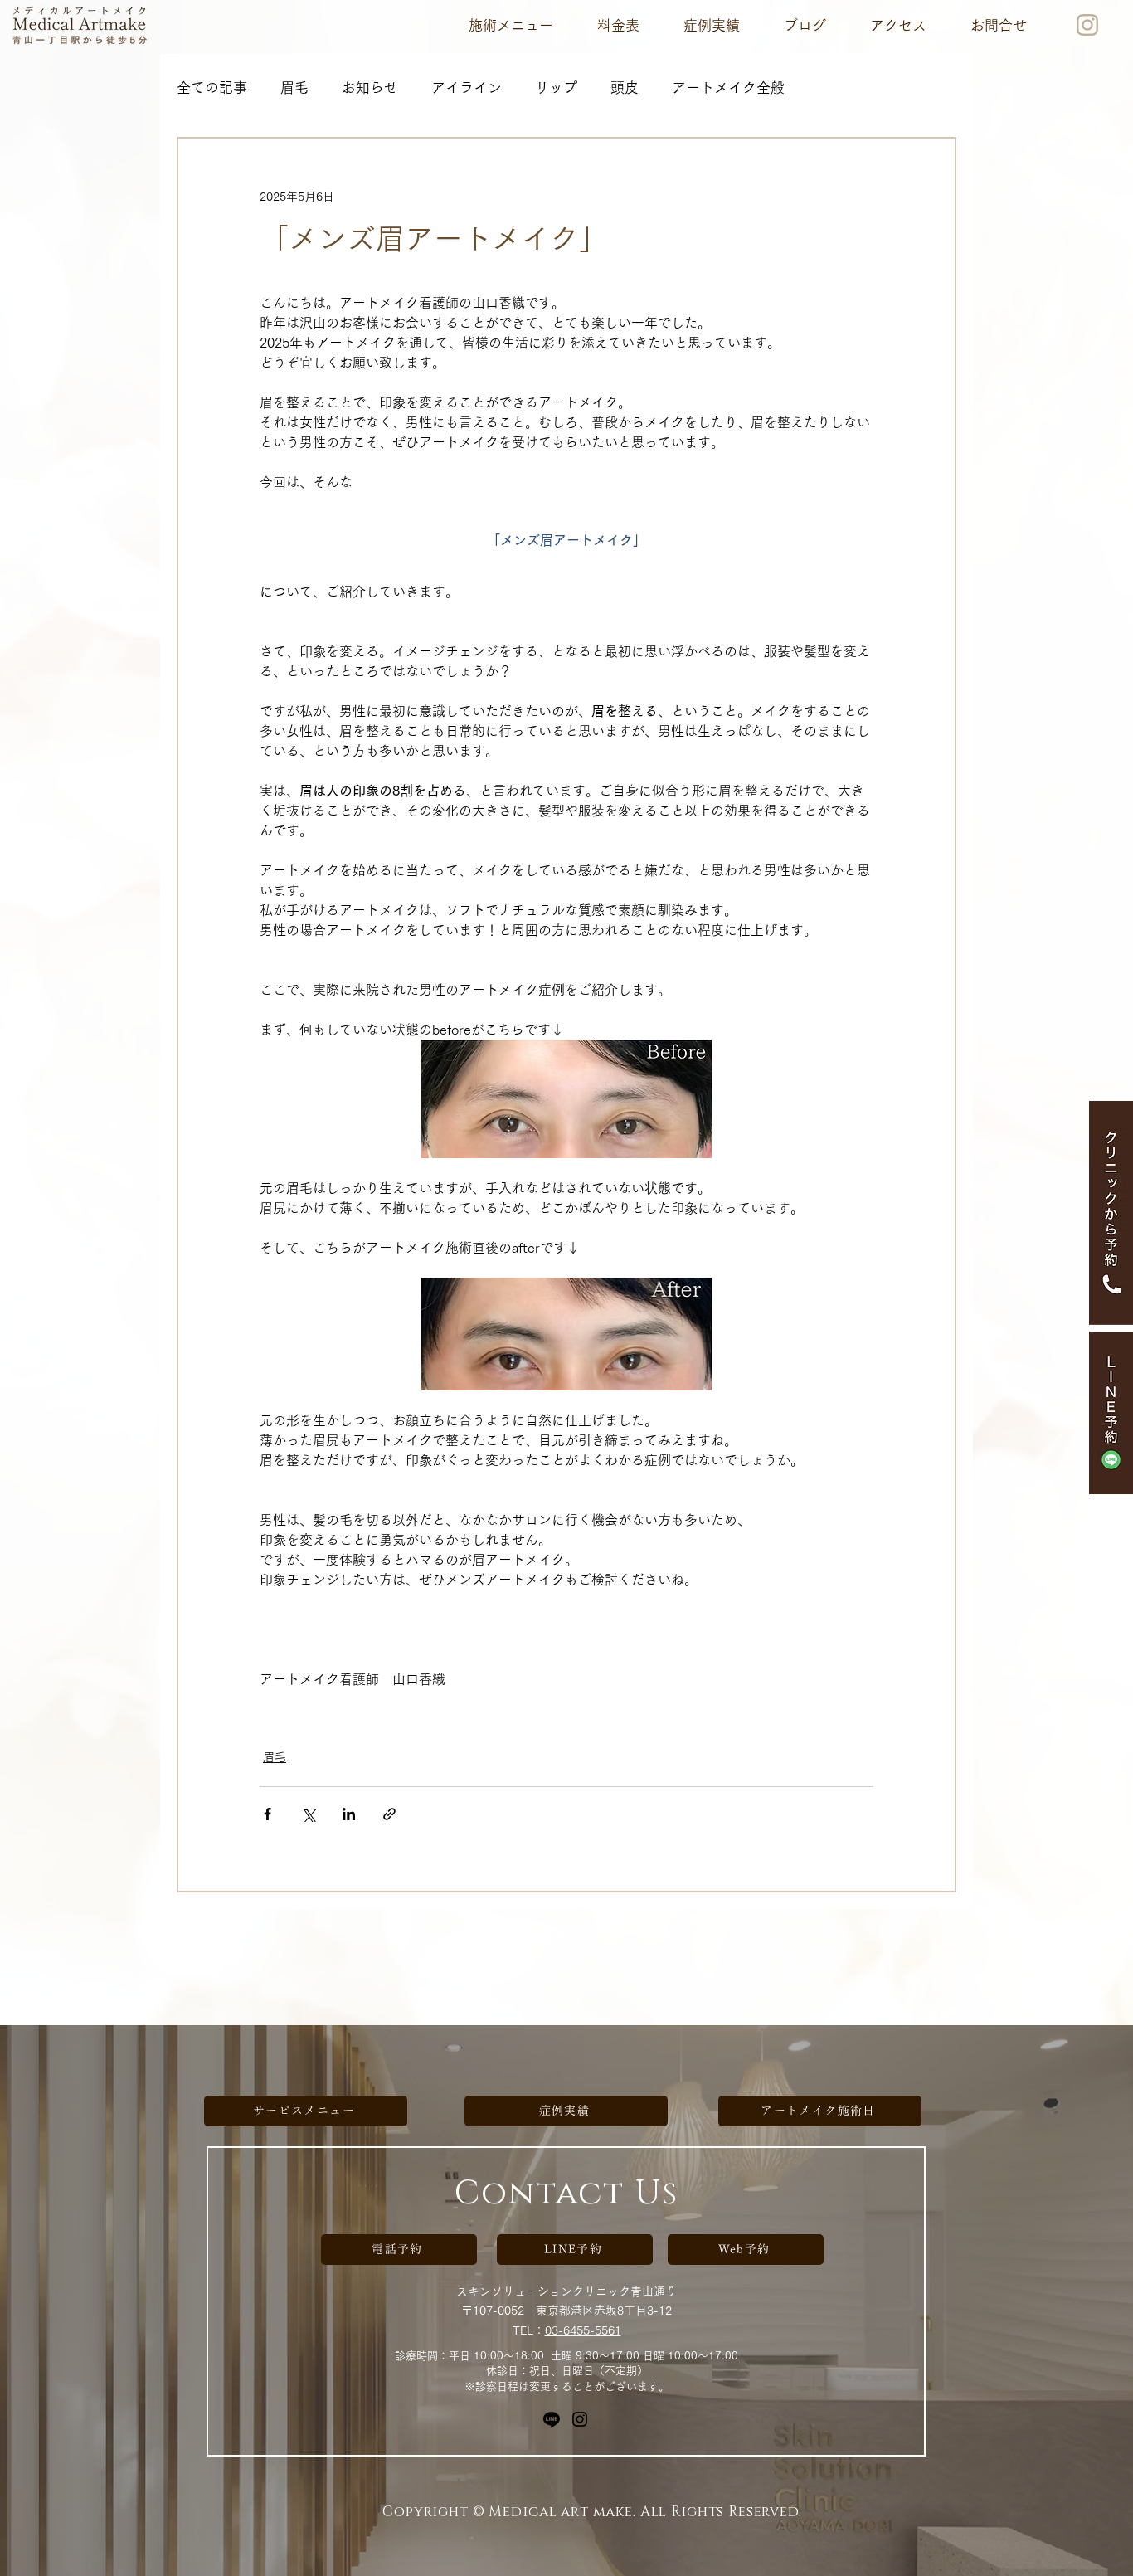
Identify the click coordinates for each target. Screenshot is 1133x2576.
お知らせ (370, 88)
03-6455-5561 (583, 2330)
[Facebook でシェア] (267, 1814)
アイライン (467, 88)
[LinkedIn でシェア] (349, 1814)
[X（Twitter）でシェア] (308, 1814)
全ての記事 (212, 88)
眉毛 (294, 88)
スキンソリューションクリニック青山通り (566, 2291)
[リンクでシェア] (389, 1814)
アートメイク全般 (728, 88)
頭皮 (625, 88)
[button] (511, 25)
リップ (556, 88)
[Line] (552, 2419)
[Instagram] (580, 2419)
